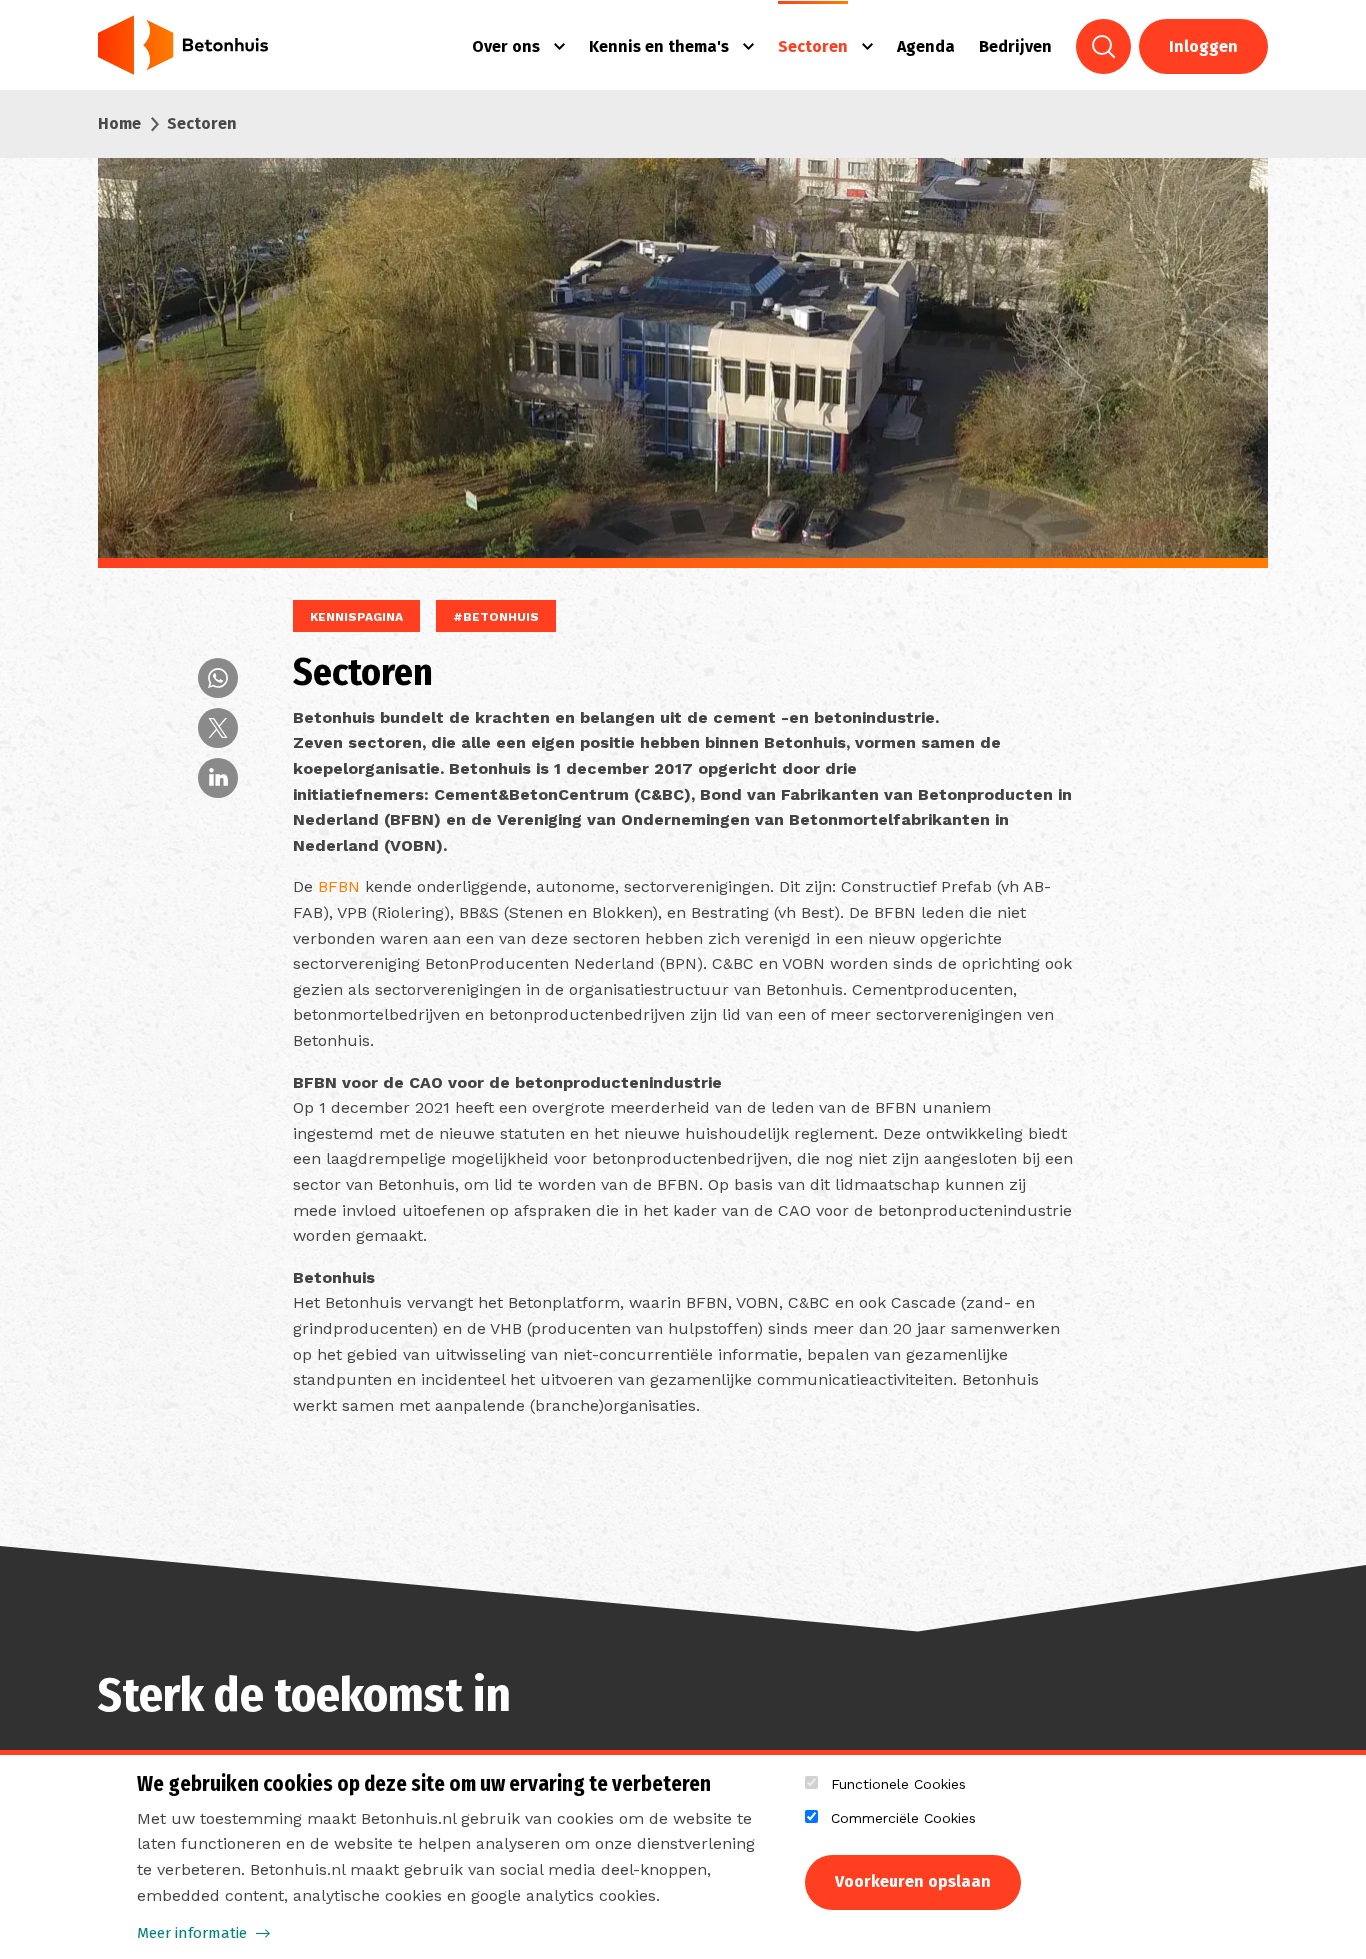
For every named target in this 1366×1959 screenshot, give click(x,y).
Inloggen (1203, 46)
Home (119, 123)
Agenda (926, 46)
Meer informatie (192, 1933)
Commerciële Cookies (903, 1818)
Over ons (506, 46)
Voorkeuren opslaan (913, 1881)
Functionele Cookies (898, 1784)
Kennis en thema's (659, 46)
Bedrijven (1015, 46)
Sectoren (813, 46)
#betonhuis (496, 617)
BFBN (339, 886)
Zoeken (1103, 46)
